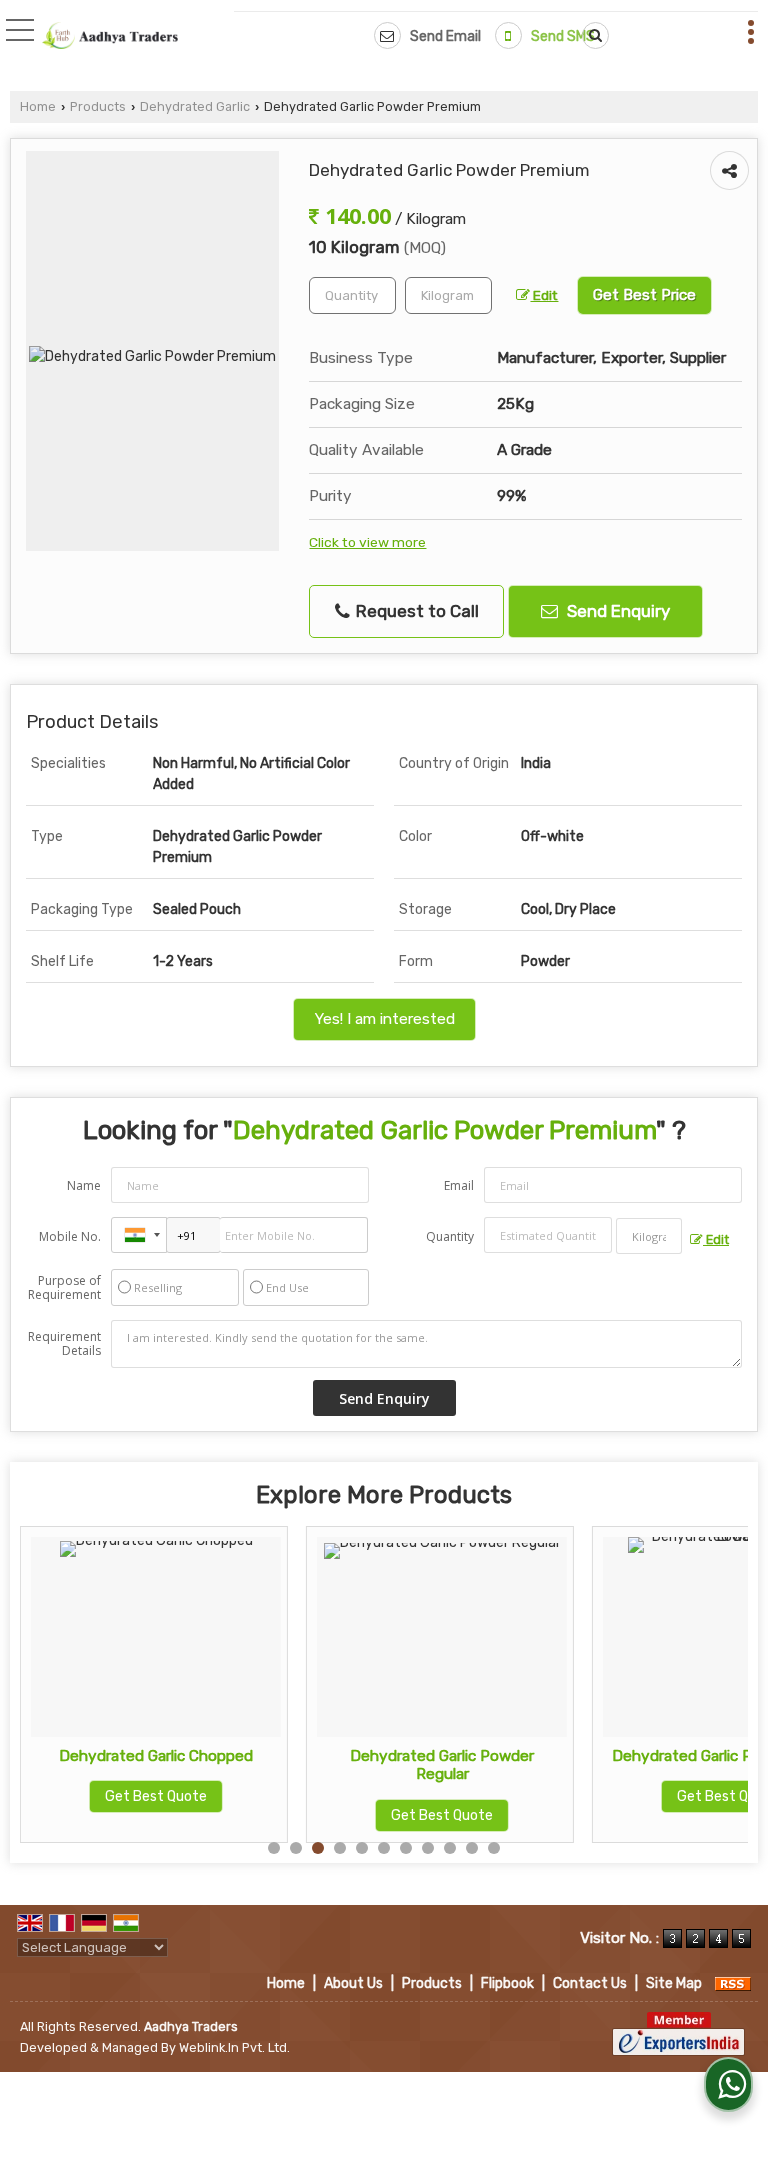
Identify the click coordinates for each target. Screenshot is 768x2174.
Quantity (450, 1236)
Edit (544, 295)
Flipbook (507, 1983)
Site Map (674, 1983)
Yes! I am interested (384, 1019)
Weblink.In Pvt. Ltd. (234, 2047)
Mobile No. (70, 1236)
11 (494, 1848)
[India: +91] (139, 1235)
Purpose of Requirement (64, 1288)
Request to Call (415, 611)
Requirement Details (64, 1344)
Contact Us (590, 1983)
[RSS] (733, 1983)
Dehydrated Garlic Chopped (156, 1756)
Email (459, 1185)
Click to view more (367, 542)
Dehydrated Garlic (195, 106)
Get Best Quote (156, 1796)
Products (98, 106)
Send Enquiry (616, 611)
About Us (353, 1983)
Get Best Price (644, 295)
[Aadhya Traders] (110, 37)
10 (472, 1848)
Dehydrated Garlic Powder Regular (442, 1765)
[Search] (592, 35)
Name (84, 1185)
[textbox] (448, 295)
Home (38, 106)
